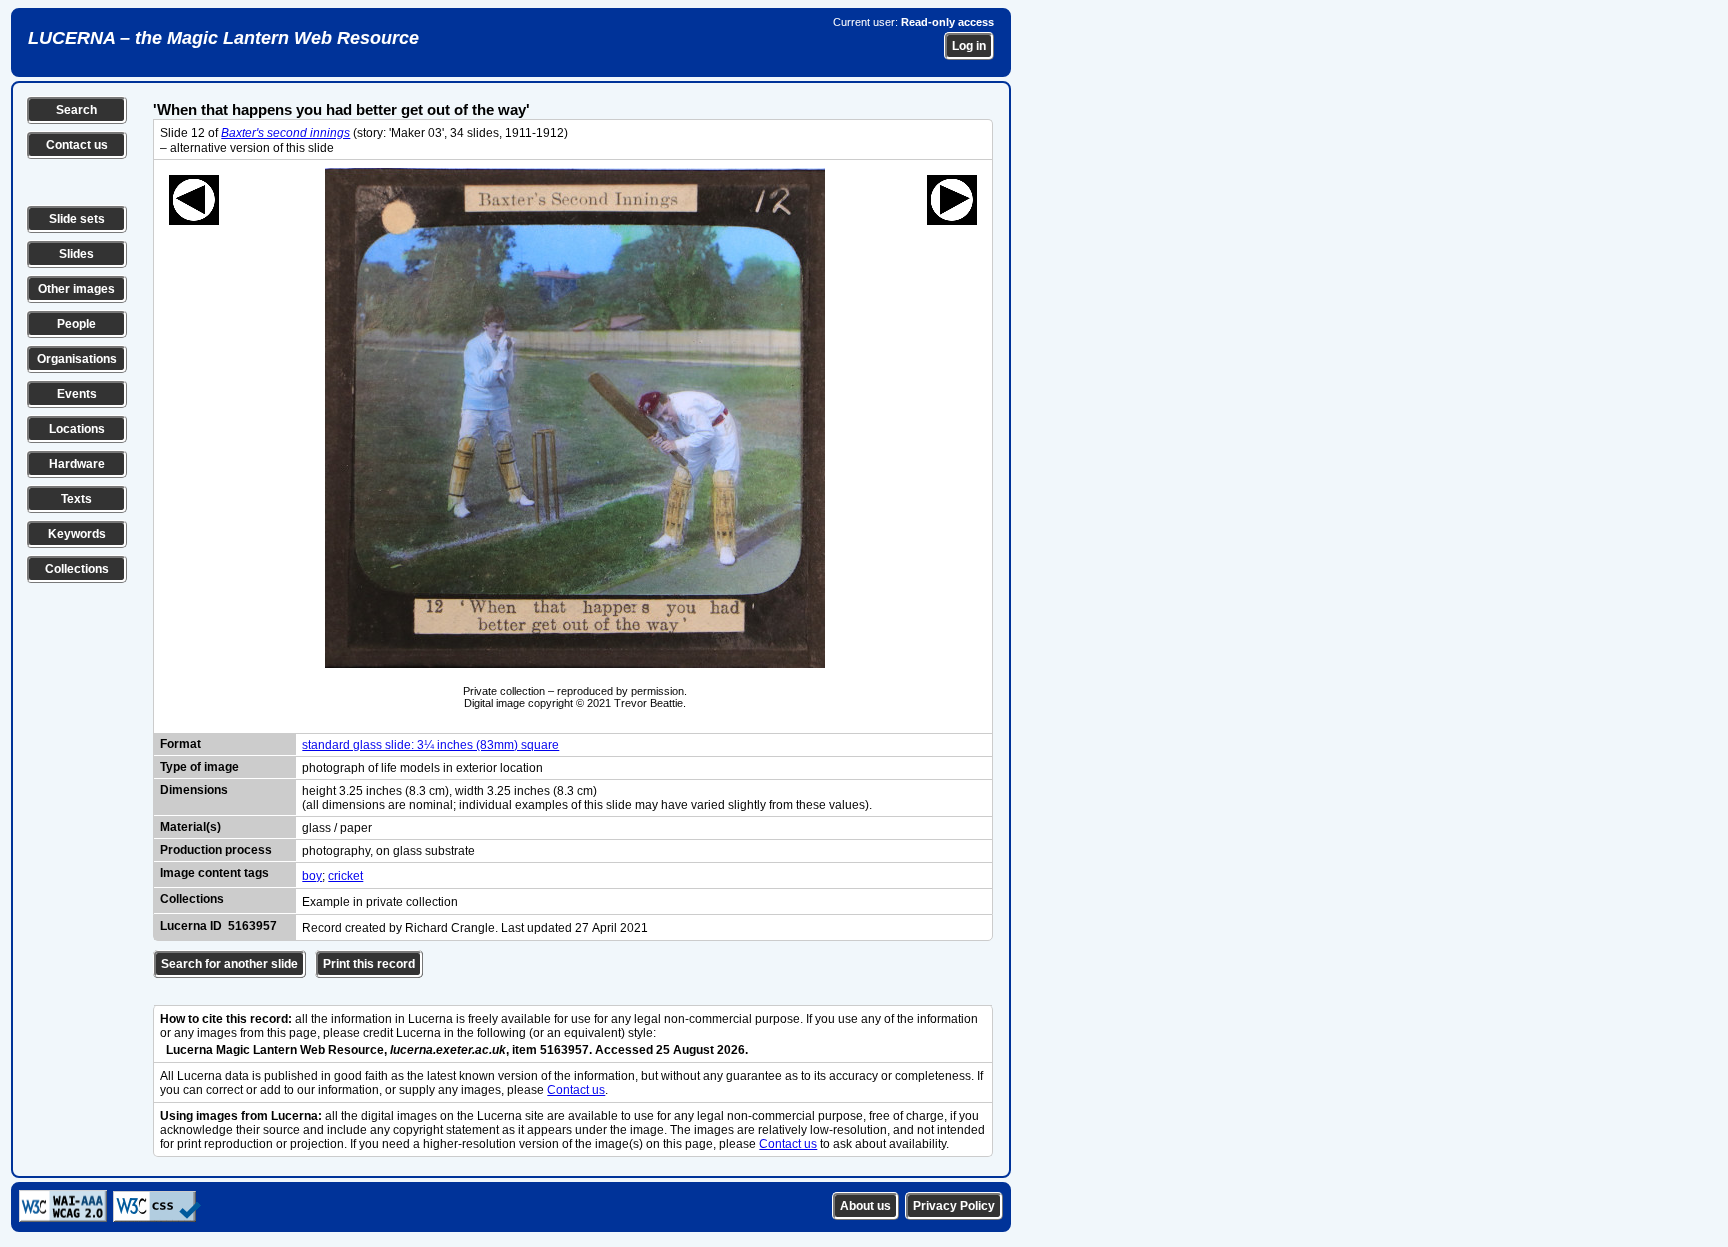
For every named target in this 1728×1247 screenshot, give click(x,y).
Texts (76, 499)
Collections (77, 569)
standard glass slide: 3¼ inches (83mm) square (430, 745)
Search (76, 110)
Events (77, 394)
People (76, 324)
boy (312, 876)
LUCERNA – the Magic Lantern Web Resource (223, 38)
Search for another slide (229, 964)
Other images (76, 289)
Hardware (77, 464)
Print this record (369, 964)
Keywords (77, 534)
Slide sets (77, 219)
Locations (77, 429)
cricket (345, 876)
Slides (76, 254)
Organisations (77, 359)
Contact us (77, 145)
